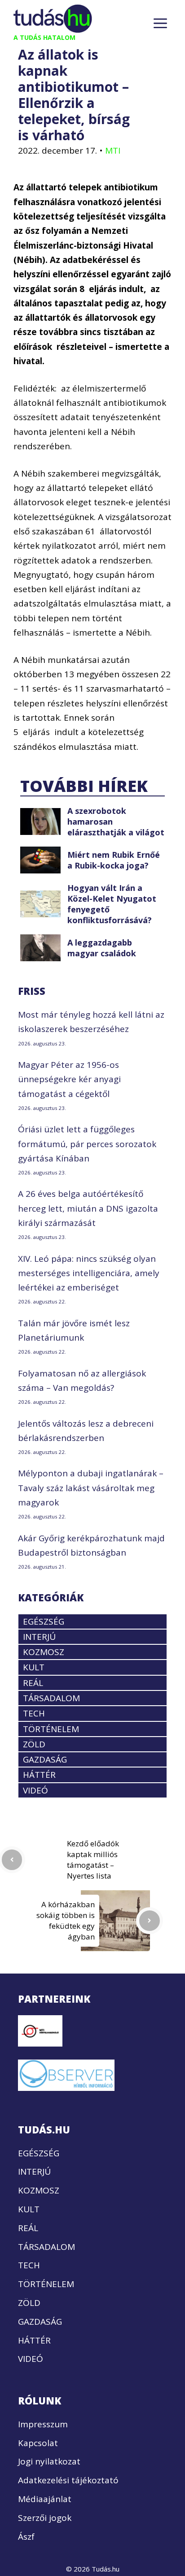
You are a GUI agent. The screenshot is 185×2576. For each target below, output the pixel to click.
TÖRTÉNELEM (51, 1729)
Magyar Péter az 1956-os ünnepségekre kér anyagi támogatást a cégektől (69, 1079)
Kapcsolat (38, 2443)
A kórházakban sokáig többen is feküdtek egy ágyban (66, 1920)
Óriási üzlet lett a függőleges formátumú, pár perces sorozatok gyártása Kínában (87, 1144)
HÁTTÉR (39, 1775)
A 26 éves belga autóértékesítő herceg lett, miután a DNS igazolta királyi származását (88, 1208)
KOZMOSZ (44, 1652)
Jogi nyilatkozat (49, 2461)
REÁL (33, 1683)
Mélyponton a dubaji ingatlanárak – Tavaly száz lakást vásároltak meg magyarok (91, 1488)
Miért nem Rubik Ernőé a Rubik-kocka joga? (114, 860)
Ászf (26, 2537)
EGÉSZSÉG (44, 1621)
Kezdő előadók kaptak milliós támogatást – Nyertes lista (93, 1860)
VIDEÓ (35, 1790)
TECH (34, 1713)
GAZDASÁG (45, 1759)
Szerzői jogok (45, 2518)
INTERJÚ (39, 1637)
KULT (34, 1667)
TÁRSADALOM (51, 1698)
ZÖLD (34, 1744)
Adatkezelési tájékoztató (68, 2480)
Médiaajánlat (45, 2499)
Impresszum (43, 2424)
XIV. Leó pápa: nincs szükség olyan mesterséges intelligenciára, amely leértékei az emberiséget (89, 1273)
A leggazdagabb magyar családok (102, 948)
